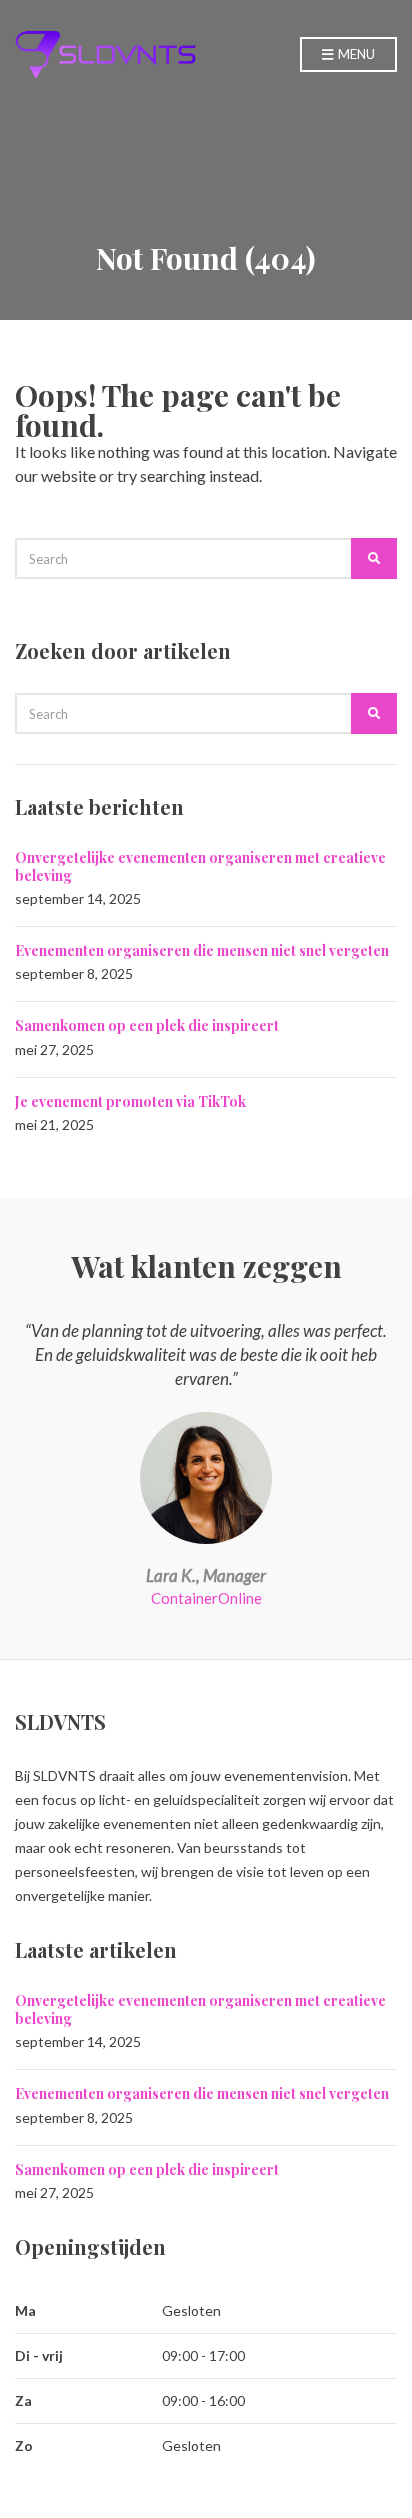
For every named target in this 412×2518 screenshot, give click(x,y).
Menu (355, 54)
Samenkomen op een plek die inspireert (147, 1025)
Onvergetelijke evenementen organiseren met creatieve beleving (200, 866)
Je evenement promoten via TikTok (130, 1101)
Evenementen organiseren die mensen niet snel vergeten (202, 950)
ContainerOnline (206, 1598)
